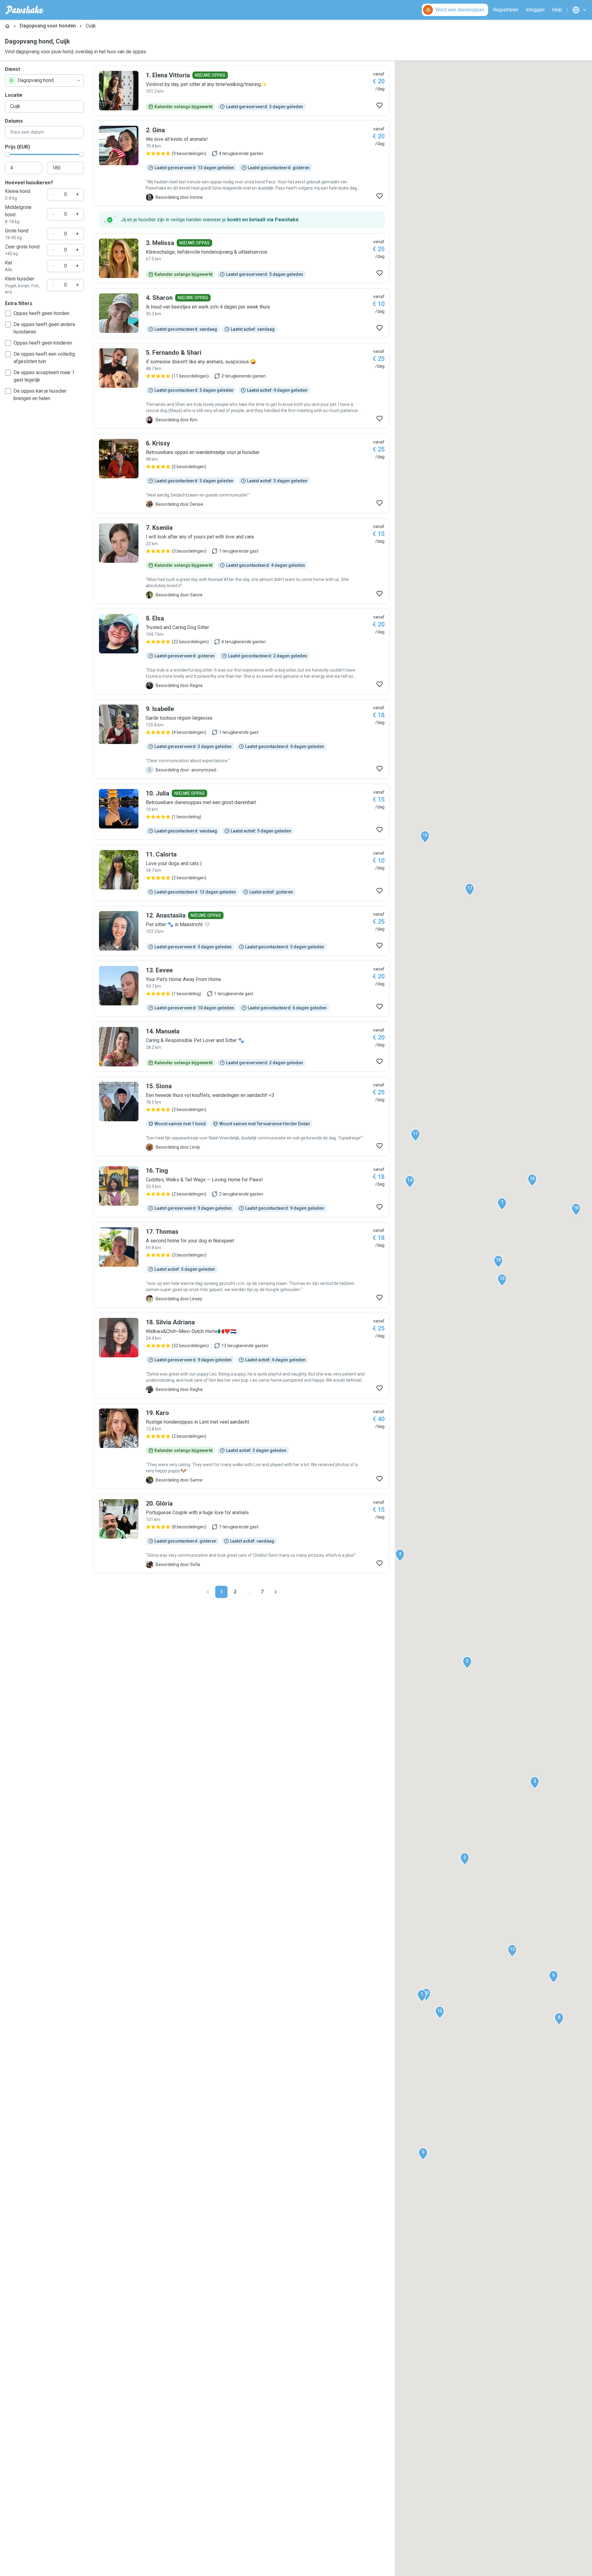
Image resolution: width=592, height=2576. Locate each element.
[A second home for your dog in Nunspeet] (242, 1265)
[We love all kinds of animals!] (242, 163)
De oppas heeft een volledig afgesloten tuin (44, 358)
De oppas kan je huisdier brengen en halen (40, 395)
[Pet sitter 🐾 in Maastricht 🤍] (242, 931)
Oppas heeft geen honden (41, 313)
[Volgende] (276, 1592)
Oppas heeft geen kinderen (43, 343)
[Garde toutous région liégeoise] (242, 739)
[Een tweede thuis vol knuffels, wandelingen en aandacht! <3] (242, 1116)
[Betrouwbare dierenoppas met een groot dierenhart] (242, 812)
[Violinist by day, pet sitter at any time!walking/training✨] (242, 91)
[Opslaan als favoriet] (380, 105)
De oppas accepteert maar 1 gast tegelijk (44, 376)
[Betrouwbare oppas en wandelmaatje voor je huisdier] (242, 473)
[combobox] (44, 80)
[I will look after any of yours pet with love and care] (242, 561)
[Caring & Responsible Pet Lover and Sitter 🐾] (242, 1047)
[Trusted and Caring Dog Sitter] (242, 652)
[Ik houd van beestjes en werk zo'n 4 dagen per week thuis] (242, 313)
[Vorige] (208, 1592)
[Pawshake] (25, 10)
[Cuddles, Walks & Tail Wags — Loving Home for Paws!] (242, 1189)
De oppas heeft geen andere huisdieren (44, 328)
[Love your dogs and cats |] (242, 873)
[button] (422, 1996)
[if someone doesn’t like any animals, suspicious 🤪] (242, 386)
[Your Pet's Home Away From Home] (242, 989)
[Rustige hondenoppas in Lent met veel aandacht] (242, 1446)
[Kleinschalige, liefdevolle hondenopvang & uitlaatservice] (242, 258)
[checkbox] (8, 313)
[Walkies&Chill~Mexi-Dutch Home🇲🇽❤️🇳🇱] (242, 1355)
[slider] (7, 154)
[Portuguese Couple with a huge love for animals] (242, 1534)
